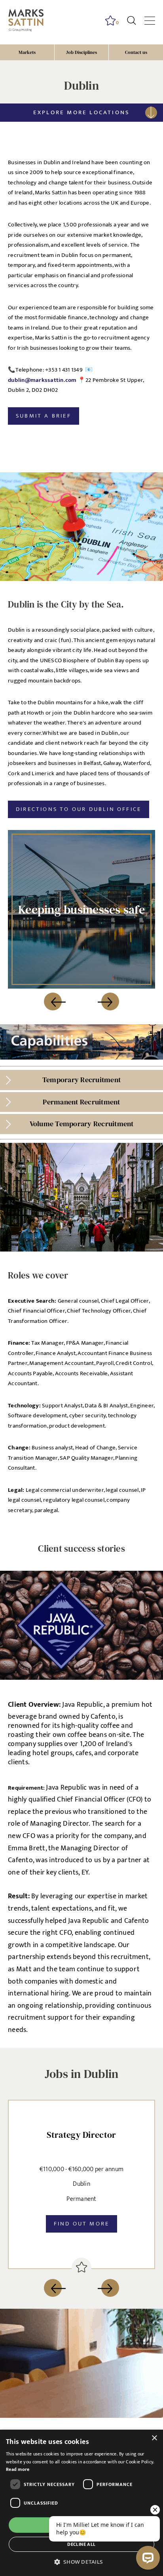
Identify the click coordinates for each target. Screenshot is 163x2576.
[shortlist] (81, 2267)
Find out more (82, 2224)
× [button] (154, 2438)
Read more (18, 2469)
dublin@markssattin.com (42, 380)
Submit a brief (44, 416)
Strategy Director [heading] (81, 2135)
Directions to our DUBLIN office (79, 809)
